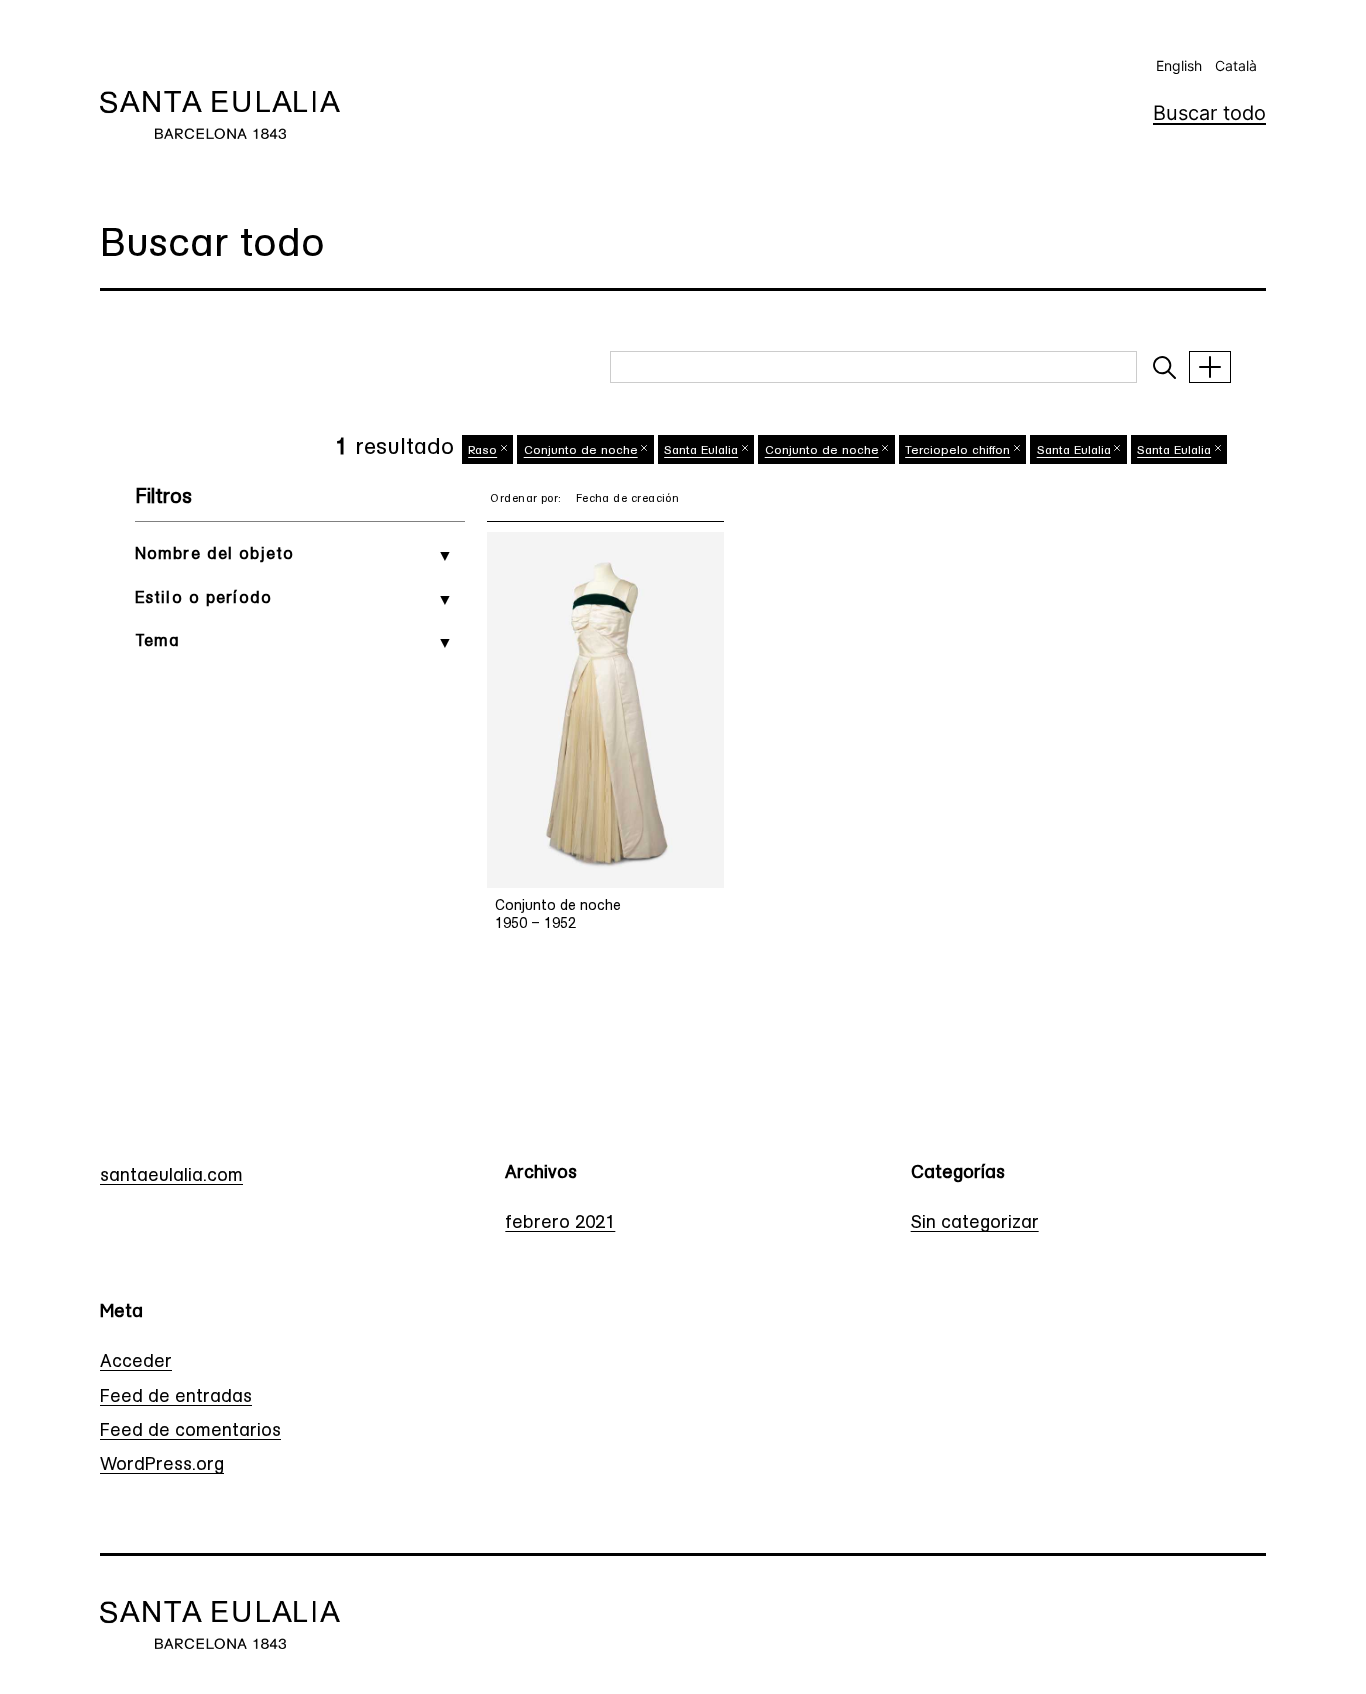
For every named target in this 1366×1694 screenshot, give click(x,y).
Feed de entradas (176, 1398)
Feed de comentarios (190, 1432)
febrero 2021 (560, 1224)
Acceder (136, 1363)
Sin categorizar (975, 1224)
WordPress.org (162, 1466)
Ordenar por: (525, 499)
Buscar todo (1209, 113)
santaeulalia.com (171, 1177)
